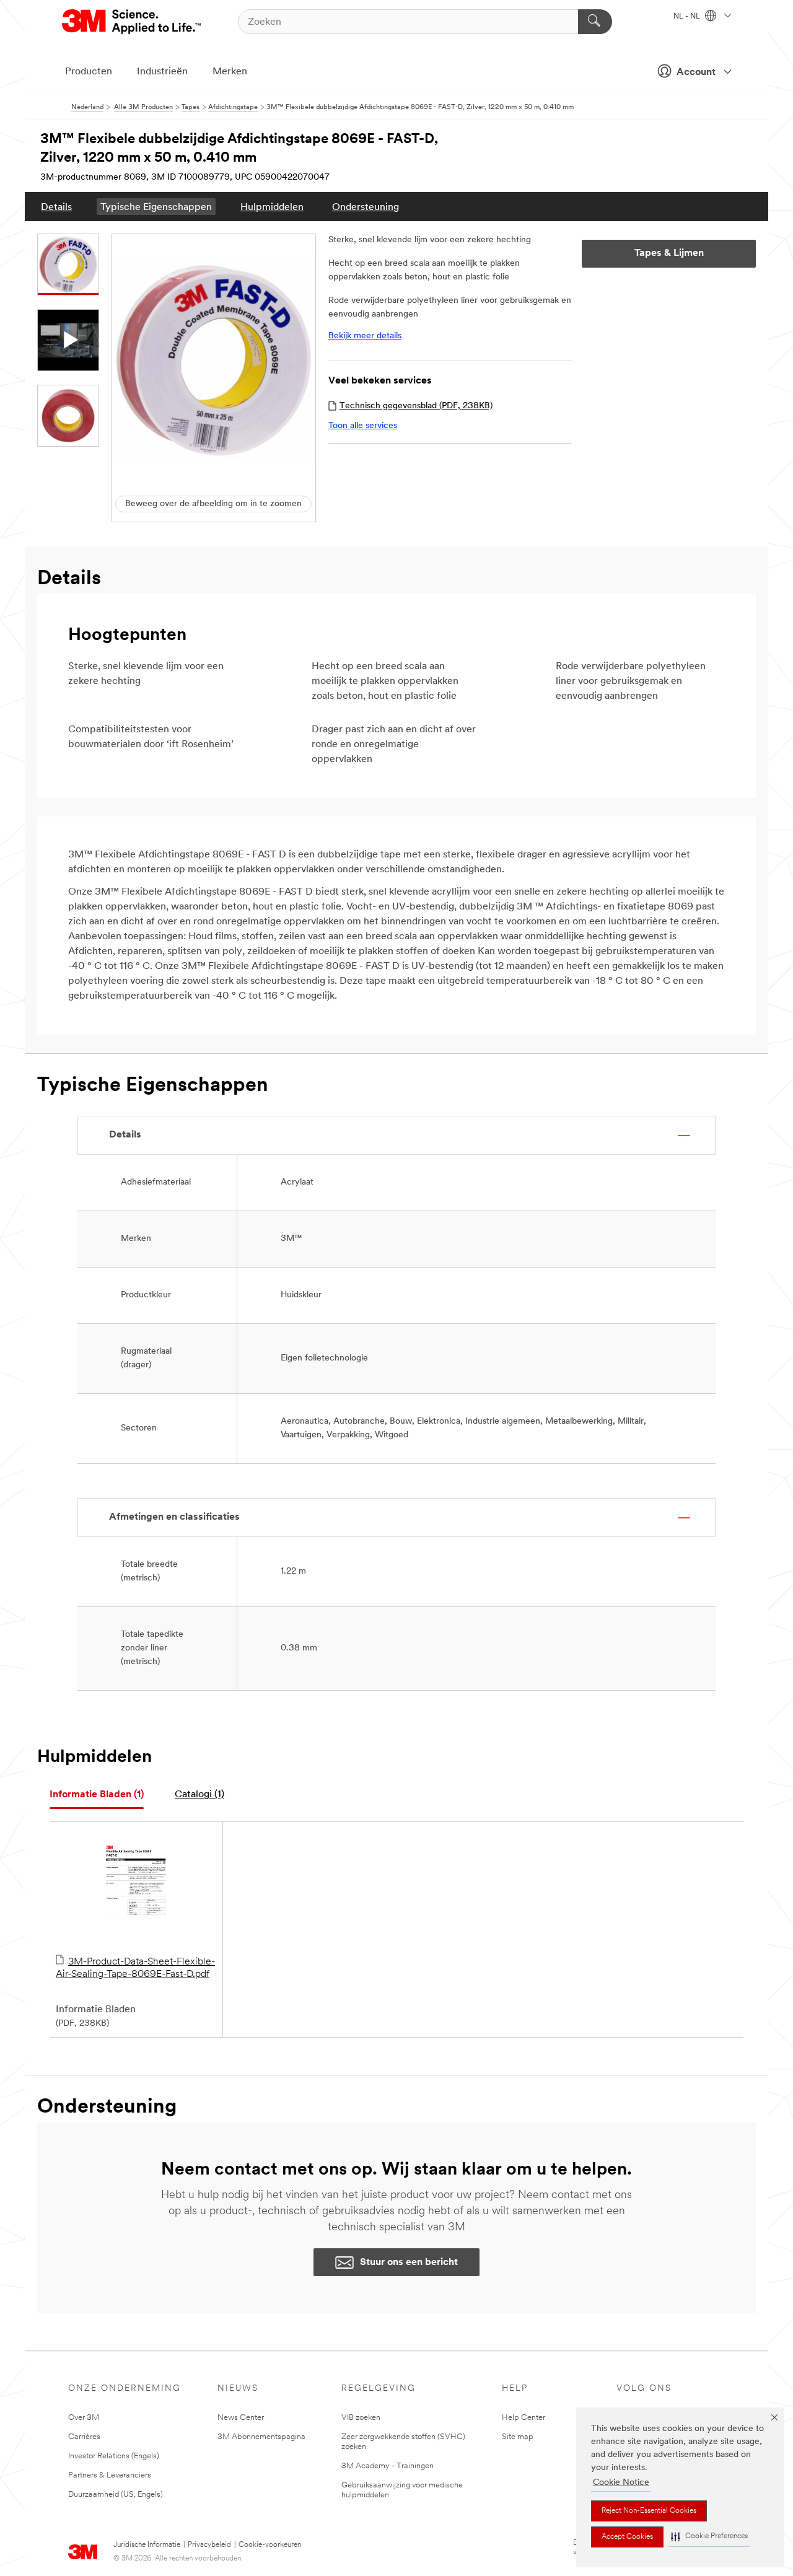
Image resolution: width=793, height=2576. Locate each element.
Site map (518, 2437)
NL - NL (688, 17)
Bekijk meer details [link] (365, 336)
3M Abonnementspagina (261, 2437)
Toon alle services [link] (363, 426)
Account (696, 72)
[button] (709, 2537)
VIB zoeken (361, 2418)
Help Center (524, 2418)
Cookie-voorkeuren (270, 2545)
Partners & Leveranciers (110, 2475)
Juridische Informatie (147, 2545)
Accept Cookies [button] (627, 2537)
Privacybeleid (209, 2545)
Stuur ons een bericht (409, 2263)
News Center (241, 2418)
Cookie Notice (621, 2483)
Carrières (84, 2437)
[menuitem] (56, 207)
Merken (230, 72)
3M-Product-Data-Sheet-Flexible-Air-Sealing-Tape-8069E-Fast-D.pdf (135, 1968)
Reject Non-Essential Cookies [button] (649, 2511)
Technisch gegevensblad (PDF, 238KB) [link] (416, 406)
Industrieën (162, 72)
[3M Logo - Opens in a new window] (132, 22)
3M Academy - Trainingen (388, 2466)
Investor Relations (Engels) (114, 2456)
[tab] (97, 1795)
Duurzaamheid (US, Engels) (116, 2495)
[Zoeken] (595, 22)
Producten (89, 72)
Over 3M (84, 2418)
